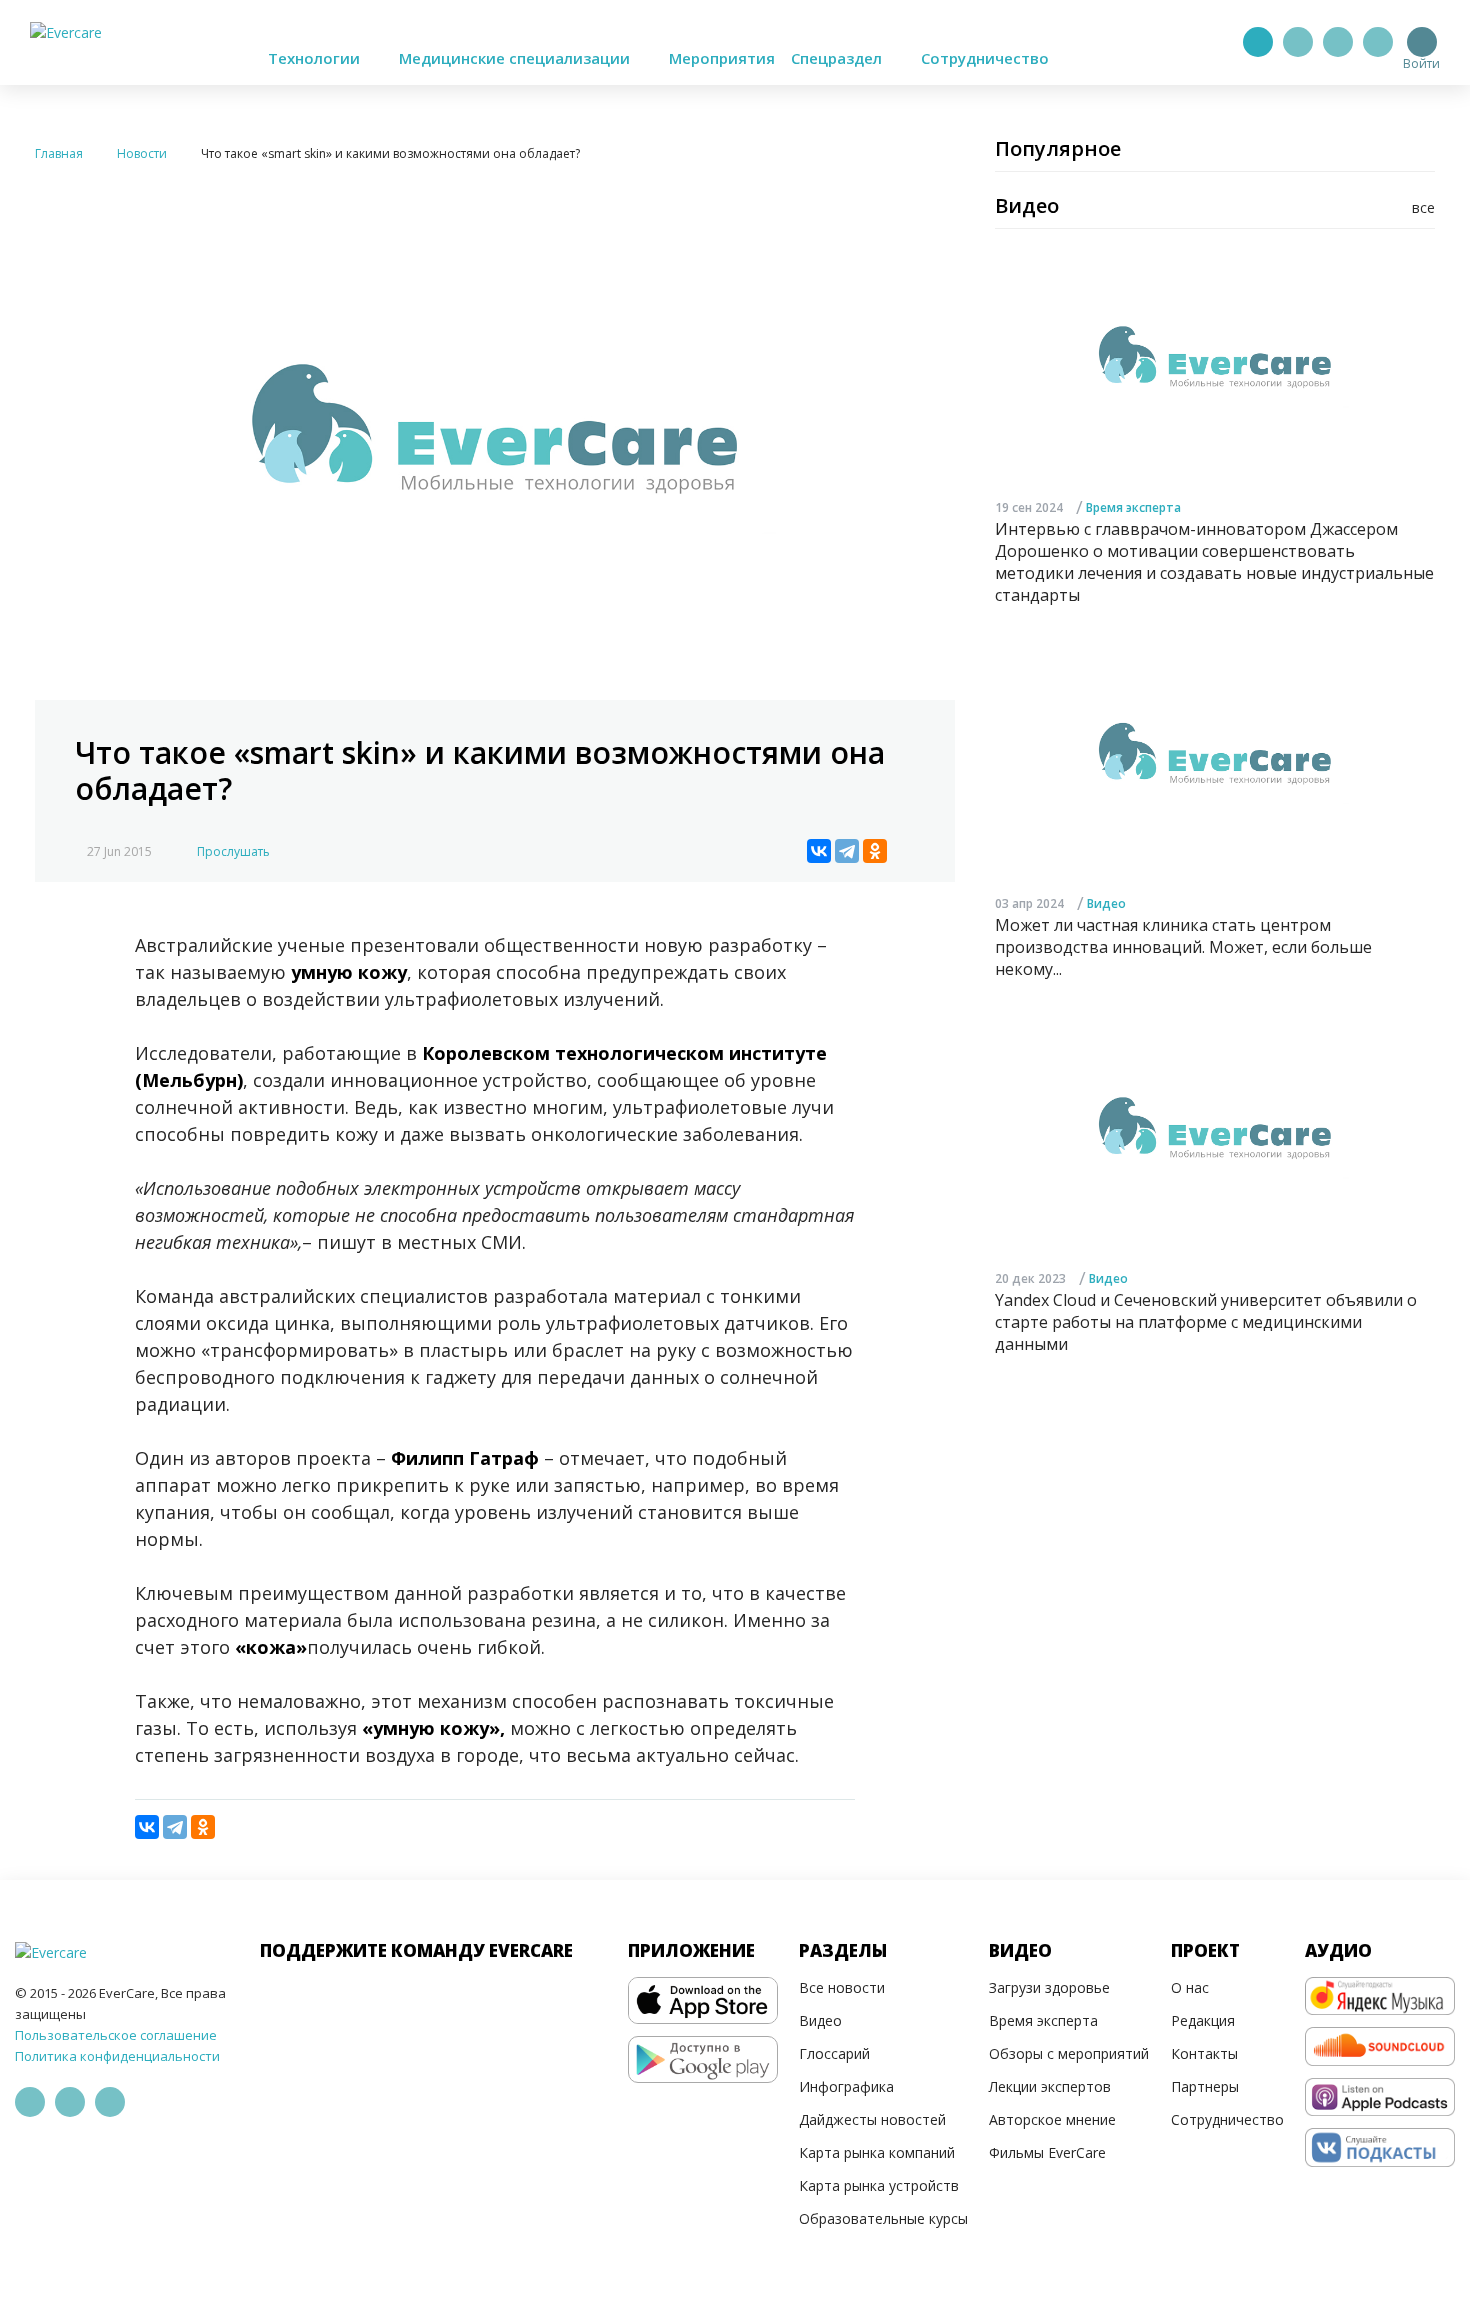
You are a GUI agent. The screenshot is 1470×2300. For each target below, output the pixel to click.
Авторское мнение (1052, 2119)
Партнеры (1205, 2086)
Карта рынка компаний (877, 2152)
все (1423, 207)
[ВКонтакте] (819, 851)
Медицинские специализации (516, 58)
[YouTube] (1378, 42)
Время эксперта (1133, 507)
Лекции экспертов (1050, 2086)
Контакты (1204, 2053)
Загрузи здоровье (1049, 1987)
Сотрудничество (985, 58)
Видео (1106, 904)
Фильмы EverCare (1047, 2152)
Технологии (316, 58)
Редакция (1203, 2020)
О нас (1190, 1987)
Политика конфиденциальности (117, 2056)
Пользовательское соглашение (116, 2035)
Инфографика (846, 2086)
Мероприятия (722, 58)
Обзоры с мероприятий (1069, 2053)
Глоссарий (834, 2053)
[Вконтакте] (1338, 42)
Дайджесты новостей (872, 2119)
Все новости (842, 1987)
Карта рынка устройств (879, 2185)
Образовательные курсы (883, 2218)
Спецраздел (838, 58)
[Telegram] (1298, 42)
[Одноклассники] (875, 851)
